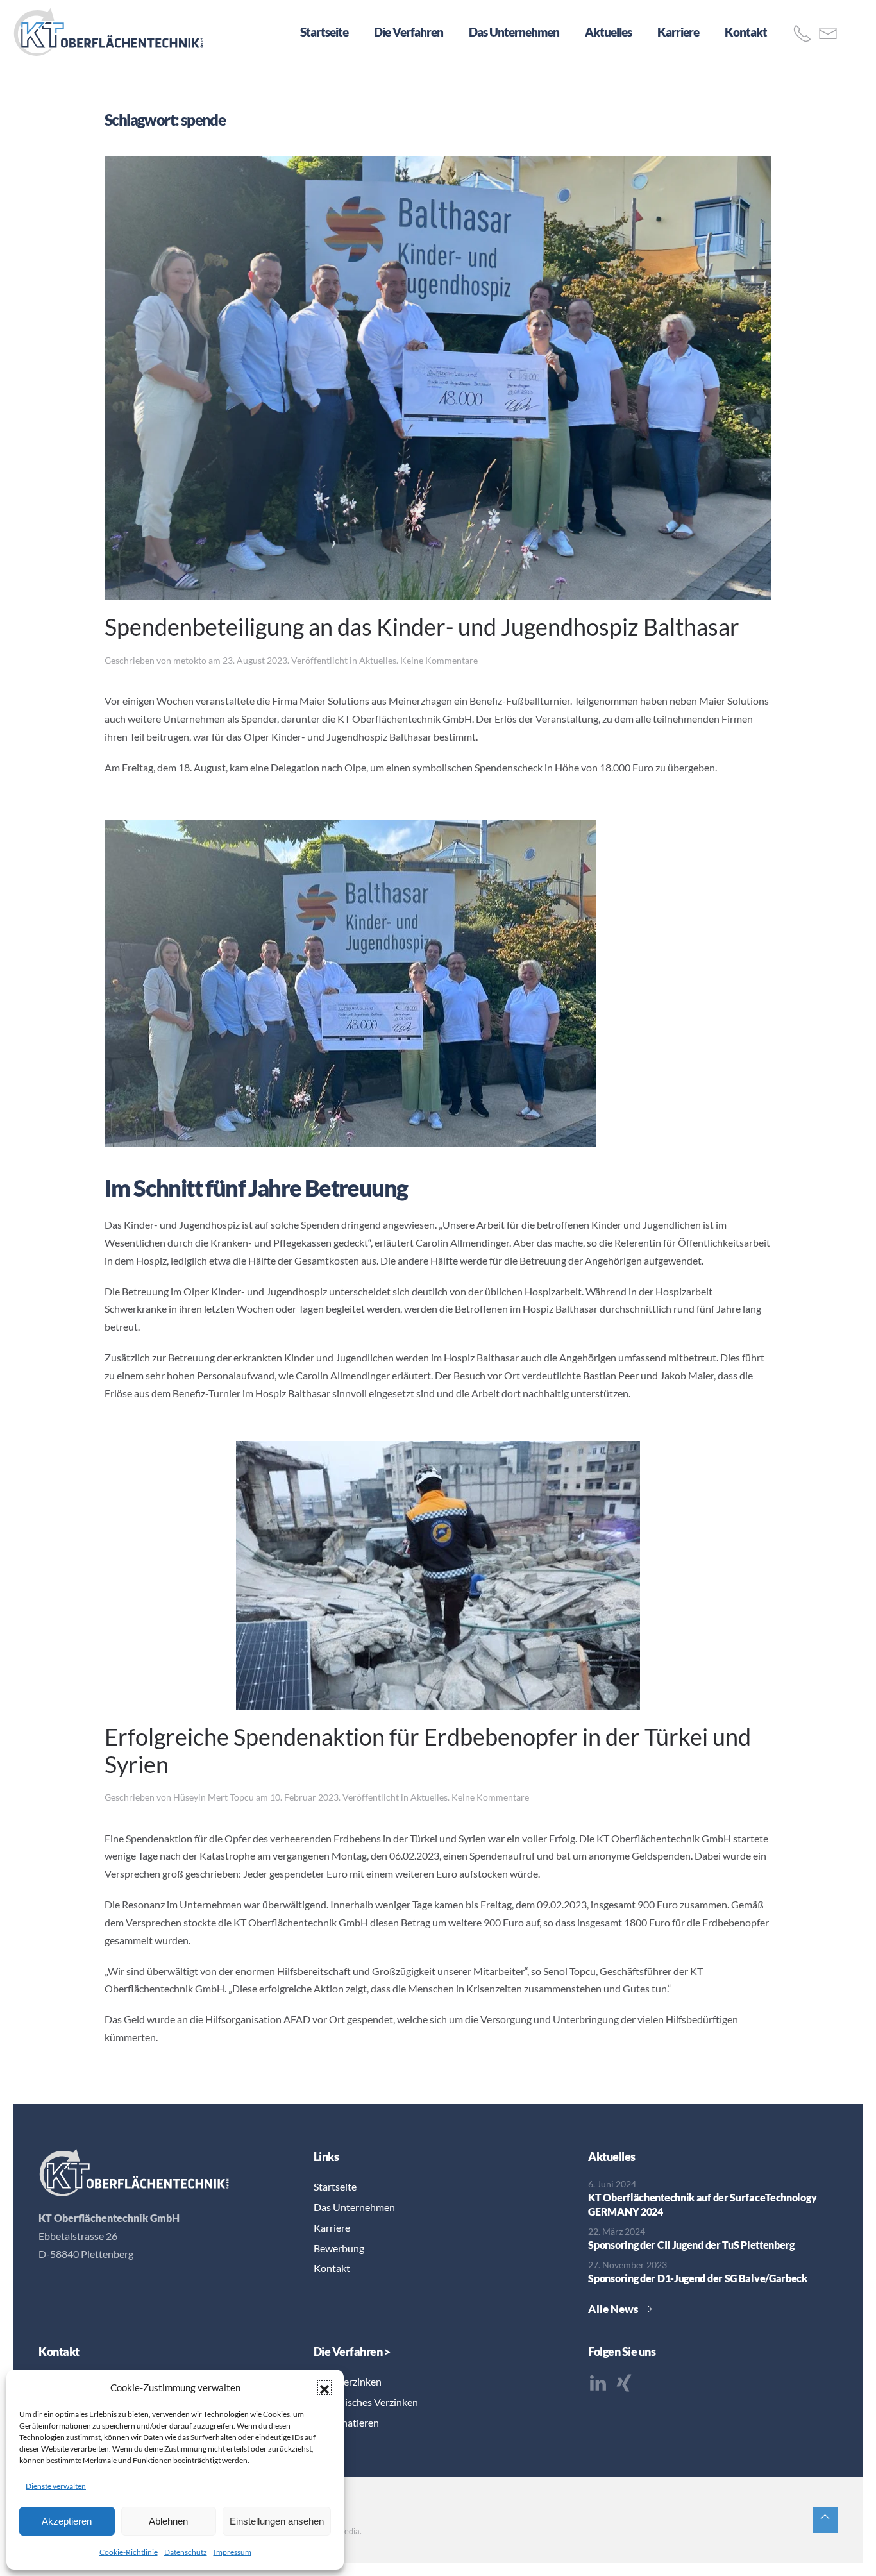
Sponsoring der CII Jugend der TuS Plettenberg (691, 2245)
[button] (324, 2387)
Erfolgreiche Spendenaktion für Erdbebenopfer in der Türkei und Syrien (428, 1750)
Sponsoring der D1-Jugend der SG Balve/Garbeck (698, 2278)
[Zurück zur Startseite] (109, 32)
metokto (190, 660)
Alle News (613, 2309)
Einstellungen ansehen (277, 2521)
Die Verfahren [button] (409, 32)
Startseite (324, 32)
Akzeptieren (67, 2521)
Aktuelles (608, 32)
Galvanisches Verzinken (366, 2402)
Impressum (232, 2552)
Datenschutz (186, 2552)
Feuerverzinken (348, 2381)
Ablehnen (168, 2521)
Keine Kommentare (439, 660)
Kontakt (746, 32)
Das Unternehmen (514, 32)
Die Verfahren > (352, 2352)
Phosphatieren (346, 2422)
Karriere (678, 32)
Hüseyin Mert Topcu (214, 1797)
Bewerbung (339, 2248)
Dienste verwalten (56, 2486)
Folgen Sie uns (622, 2352)
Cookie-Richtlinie (129, 2552)
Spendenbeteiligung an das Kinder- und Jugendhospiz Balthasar (422, 627)
